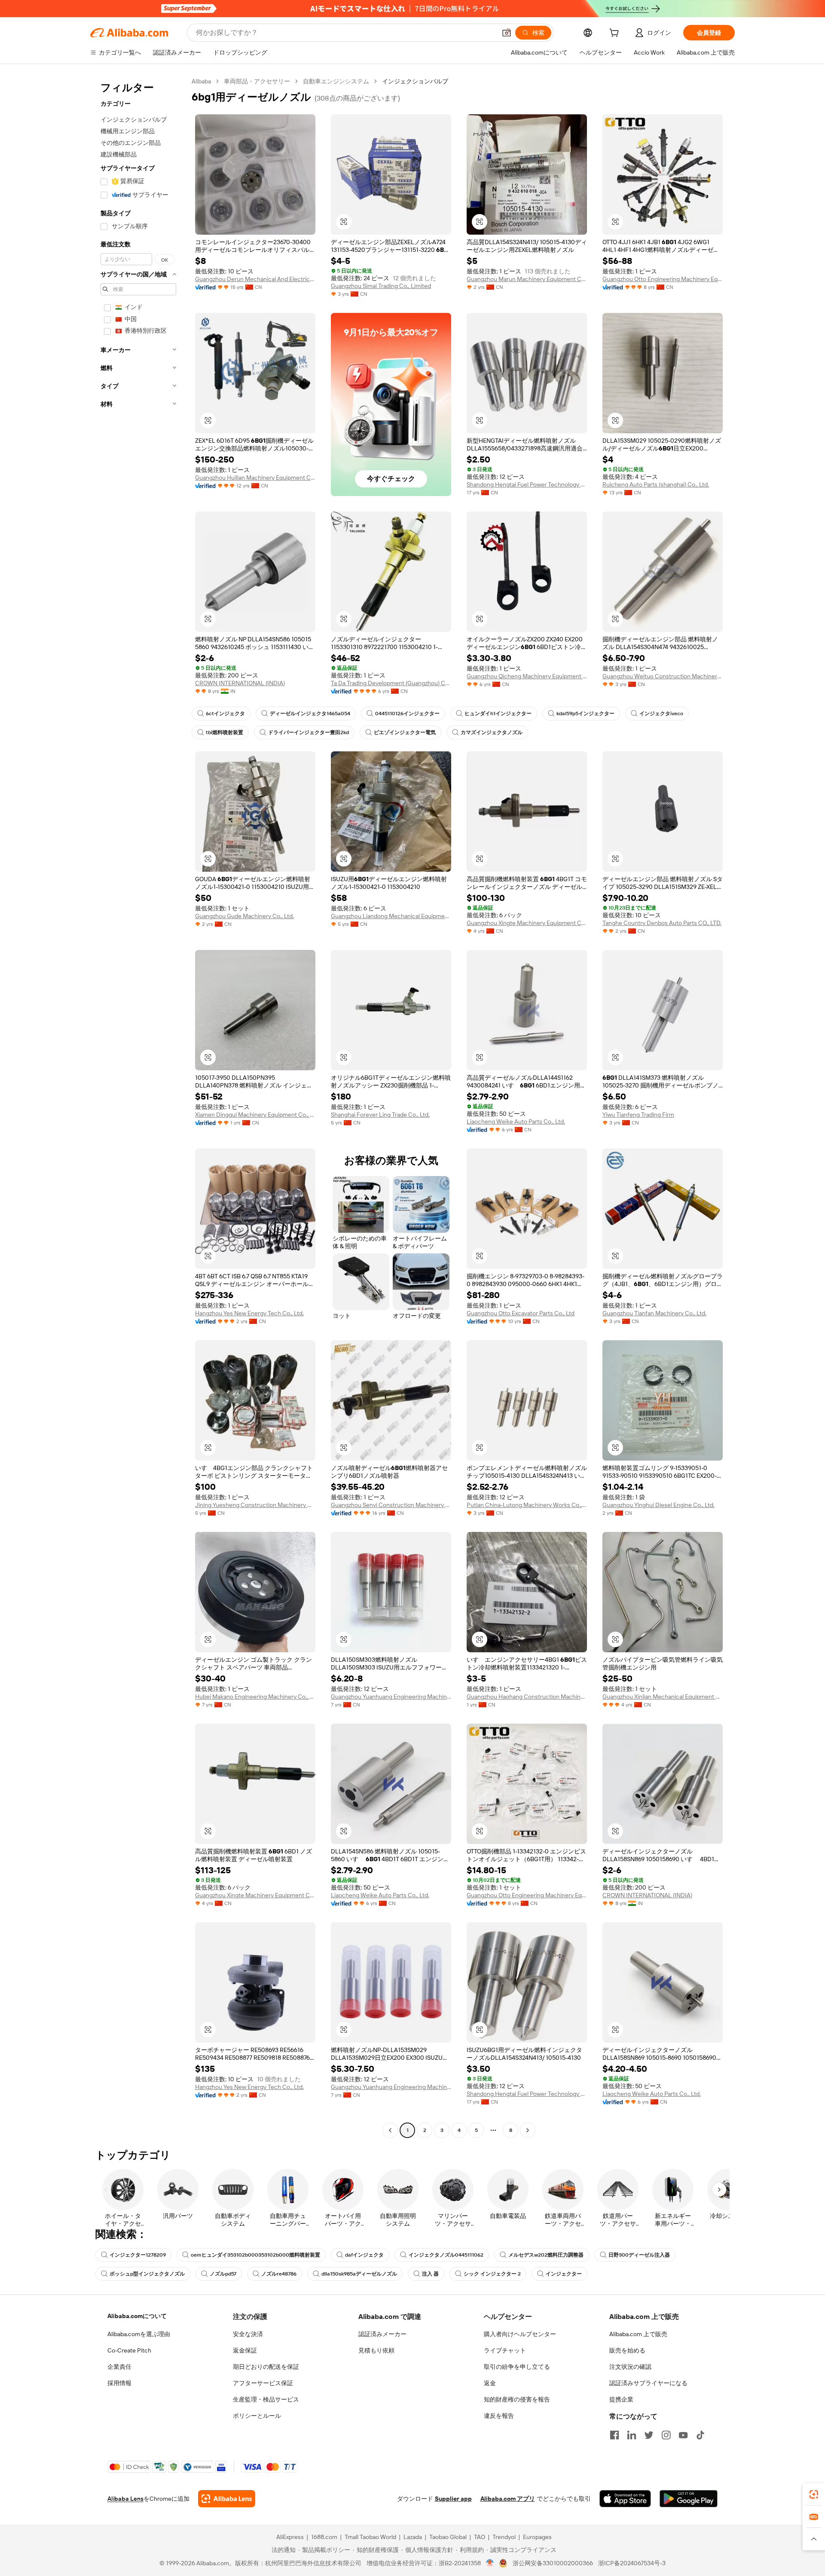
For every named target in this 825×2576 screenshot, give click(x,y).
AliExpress (290, 2537)
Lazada (413, 2537)
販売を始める (627, 2350)
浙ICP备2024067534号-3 (632, 2563)
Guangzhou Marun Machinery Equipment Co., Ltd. (527, 279)
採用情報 (119, 2383)
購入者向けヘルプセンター (520, 2334)
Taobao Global (448, 2537)
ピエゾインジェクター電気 (405, 732)
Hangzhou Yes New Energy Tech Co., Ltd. (249, 1313)
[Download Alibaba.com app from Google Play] (689, 2499)
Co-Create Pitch (129, 2350)
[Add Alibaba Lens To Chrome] (227, 2499)
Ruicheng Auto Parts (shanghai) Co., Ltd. (656, 484)
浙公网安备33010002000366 (553, 2563)
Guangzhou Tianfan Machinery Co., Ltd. (654, 1313)
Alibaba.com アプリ (508, 2499)
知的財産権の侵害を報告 (517, 2399)
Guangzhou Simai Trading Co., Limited (381, 286)
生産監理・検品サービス (266, 2399)
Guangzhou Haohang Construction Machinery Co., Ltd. (527, 1697)
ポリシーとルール (257, 2416)
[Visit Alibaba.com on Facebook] (614, 2435)
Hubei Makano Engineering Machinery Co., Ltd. (255, 1697)
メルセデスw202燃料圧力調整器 (546, 2255)
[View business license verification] (490, 2563)
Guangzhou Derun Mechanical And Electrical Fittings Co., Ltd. (255, 279)
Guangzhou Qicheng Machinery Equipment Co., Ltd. (527, 676)
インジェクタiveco (661, 714)
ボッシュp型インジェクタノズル (147, 2274)
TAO (480, 2537)
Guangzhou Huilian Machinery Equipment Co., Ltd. (255, 478)
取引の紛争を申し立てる (517, 2367)
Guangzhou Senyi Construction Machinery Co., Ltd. (391, 1505)
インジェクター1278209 (138, 2255)
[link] (814, 2494)
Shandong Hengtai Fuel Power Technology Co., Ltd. (527, 484)
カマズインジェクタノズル (492, 732)
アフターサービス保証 (263, 2383)
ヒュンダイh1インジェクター (498, 714)
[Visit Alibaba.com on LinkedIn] (632, 2435)
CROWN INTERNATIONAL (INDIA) (240, 683)
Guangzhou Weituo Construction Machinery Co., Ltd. (663, 676)
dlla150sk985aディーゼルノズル (359, 2274)
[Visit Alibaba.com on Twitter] (649, 2435)
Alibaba (201, 81)
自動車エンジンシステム (336, 81)
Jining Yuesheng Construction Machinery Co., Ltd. (255, 1505)
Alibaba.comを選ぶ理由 (139, 2334)
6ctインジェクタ (225, 714)
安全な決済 (248, 2334)
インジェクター (564, 2274)
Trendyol (504, 2537)
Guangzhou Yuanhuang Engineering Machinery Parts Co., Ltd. (391, 1697)
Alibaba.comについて (137, 2316)
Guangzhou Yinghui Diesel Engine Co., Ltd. (658, 1505)
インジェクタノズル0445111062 (446, 2255)
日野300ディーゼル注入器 (639, 2255)
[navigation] (138, 1107)
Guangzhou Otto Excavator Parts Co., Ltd (521, 1313)
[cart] (616, 34)
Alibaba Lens (125, 2499)
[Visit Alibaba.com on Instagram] (666, 2435)
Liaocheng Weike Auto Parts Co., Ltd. (516, 1121)
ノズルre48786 (279, 2274)
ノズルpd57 (223, 2274)
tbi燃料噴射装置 (225, 732)
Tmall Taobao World (370, 2537)
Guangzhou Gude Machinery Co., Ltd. (244, 916)
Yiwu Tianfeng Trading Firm (638, 1115)
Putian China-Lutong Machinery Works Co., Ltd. (527, 1505)
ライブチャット (505, 2350)
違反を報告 (499, 2416)
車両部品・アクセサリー (257, 81)
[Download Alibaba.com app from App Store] (625, 2499)
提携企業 (621, 2399)
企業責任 (119, 2367)
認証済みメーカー (382, 2334)
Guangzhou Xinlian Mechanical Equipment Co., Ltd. (663, 1697)
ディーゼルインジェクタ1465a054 (310, 714)
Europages (537, 2537)
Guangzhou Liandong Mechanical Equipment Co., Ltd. (391, 916)
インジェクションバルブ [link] (415, 81)
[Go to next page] (528, 2130)
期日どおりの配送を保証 (266, 2367)
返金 (490, 2383)
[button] (507, 33)
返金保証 (245, 2350)
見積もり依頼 (376, 2350)
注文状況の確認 (630, 2367)
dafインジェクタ (364, 2255)
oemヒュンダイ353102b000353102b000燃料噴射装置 (255, 2255)
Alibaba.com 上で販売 (638, 2334)
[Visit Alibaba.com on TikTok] (700, 2435)
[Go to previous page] (390, 2130)
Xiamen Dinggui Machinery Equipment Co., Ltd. (255, 1115)
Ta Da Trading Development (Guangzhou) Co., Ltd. (391, 683)
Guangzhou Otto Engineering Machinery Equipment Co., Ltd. (663, 279)
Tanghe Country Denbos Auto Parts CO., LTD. (662, 923)
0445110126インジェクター (407, 714)
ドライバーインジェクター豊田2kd (309, 732)
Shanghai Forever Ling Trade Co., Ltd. (380, 1115)
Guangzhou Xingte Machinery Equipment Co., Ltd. (527, 923)
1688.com (324, 2537)
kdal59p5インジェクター (585, 714)
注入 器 (430, 2274)
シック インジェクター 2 (492, 2274)
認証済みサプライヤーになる (648, 2383)
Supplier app (453, 2499)
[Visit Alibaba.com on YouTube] (683, 2435)
